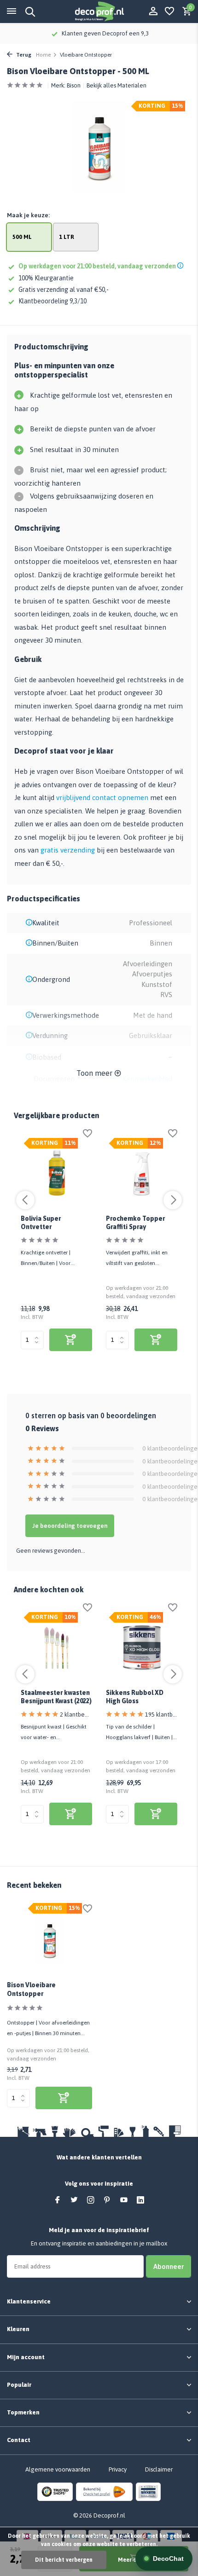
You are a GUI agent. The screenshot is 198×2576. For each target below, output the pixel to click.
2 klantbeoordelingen (76, 1714)
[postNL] (104, 2492)
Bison (74, 85)
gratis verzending (68, 850)
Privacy (118, 2469)
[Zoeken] (29, 12)
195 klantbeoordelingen (161, 1714)
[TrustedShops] (55, 2492)
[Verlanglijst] (169, 12)
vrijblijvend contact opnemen (102, 798)
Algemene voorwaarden (58, 2469)
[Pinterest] (107, 2200)
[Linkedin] (140, 2200)
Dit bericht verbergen (64, 2560)
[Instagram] (91, 2200)
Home (43, 55)
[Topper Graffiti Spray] (142, 1174)
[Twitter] (74, 2200)
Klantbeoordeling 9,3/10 (52, 301)
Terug (23, 55)
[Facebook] (58, 2200)
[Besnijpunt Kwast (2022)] (56, 1648)
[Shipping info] (182, 266)
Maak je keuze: (28, 215)
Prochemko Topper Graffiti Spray (135, 1223)
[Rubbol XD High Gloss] (142, 1648)
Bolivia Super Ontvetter (41, 1223)
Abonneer (169, 2266)
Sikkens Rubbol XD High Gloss (135, 1697)
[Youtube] (124, 2200)
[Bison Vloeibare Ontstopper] (49, 1940)
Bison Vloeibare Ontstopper (31, 1989)
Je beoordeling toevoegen (70, 1526)
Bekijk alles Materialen (116, 85)
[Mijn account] (153, 12)
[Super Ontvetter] (56, 1174)
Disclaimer (159, 2469)
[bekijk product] (71, 1340)
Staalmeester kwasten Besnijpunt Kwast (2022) (56, 1697)
